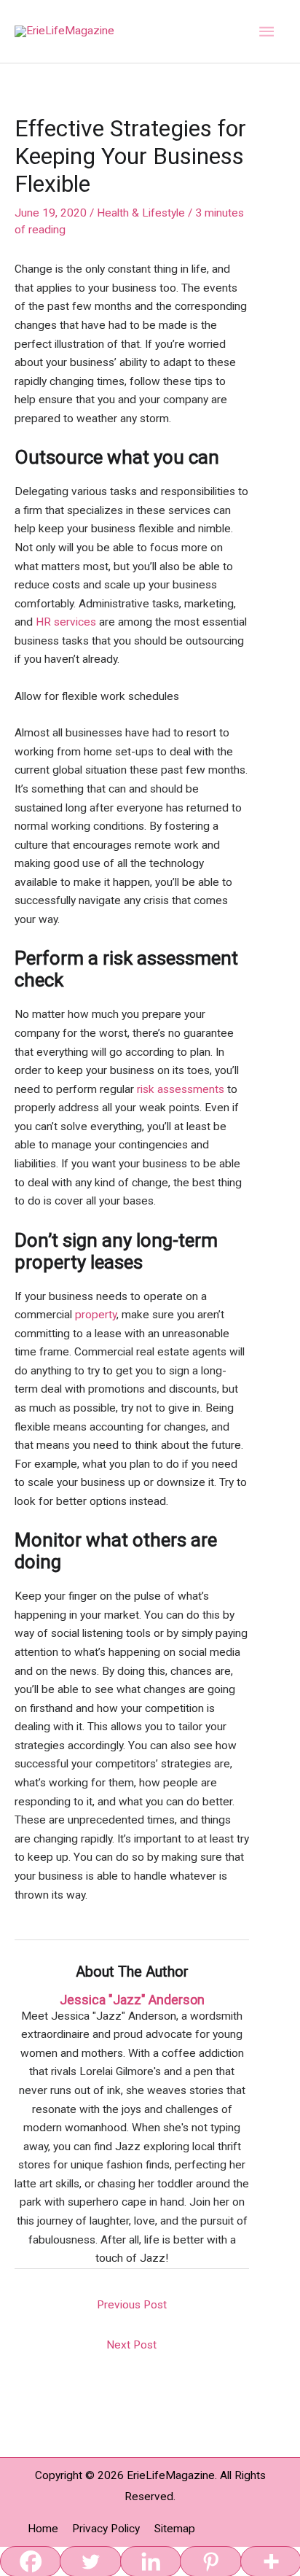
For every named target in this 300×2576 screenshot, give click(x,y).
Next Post (131, 2345)
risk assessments (181, 1089)
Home (43, 2529)
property (96, 1315)
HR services (66, 622)
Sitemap (175, 2529)
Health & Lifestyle (141, 213)
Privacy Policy (106, 2529)
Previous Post (132, 2305)
